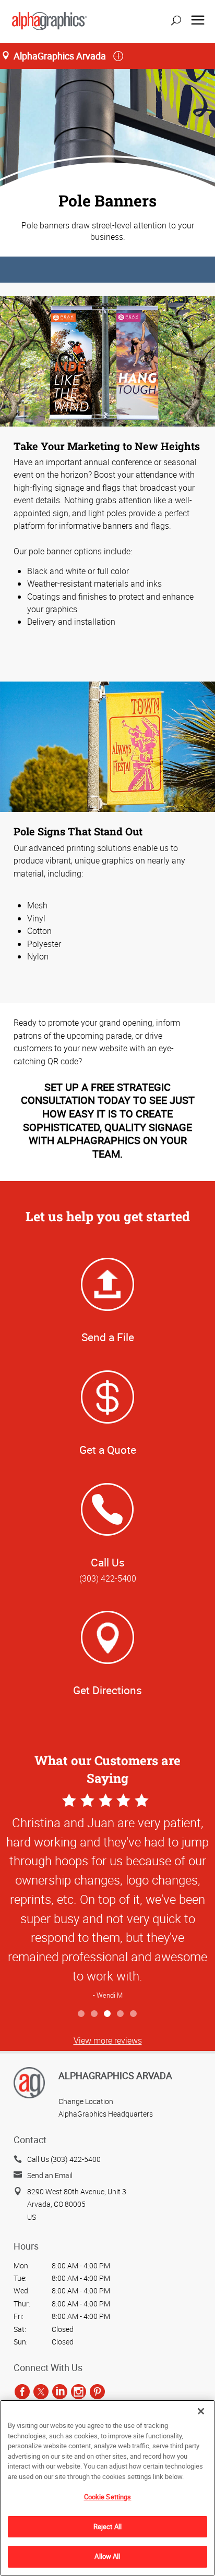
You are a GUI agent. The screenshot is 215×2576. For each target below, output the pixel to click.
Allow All (107, 2556)
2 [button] (95, 2014)
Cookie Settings (108, 2497)
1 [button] (82, 2014)
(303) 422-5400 (108, 1578)
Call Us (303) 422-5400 (64, 2159)
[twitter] (41, 2392)
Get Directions (107, 1690)
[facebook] (22, 2392)
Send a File (108, 1337)
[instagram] (79, 2392)
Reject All (107, 2526)
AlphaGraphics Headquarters (106, 2114)
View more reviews (108, 2040)
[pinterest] (97, 2392)
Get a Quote (108, 1450)
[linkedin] (60, 2392)
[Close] (201, 2411)
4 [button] (121, 2014)
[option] (107, 1898)
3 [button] (108, 2014)
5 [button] (134, 2014)
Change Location (86, 2101)
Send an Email (50, 2175)
